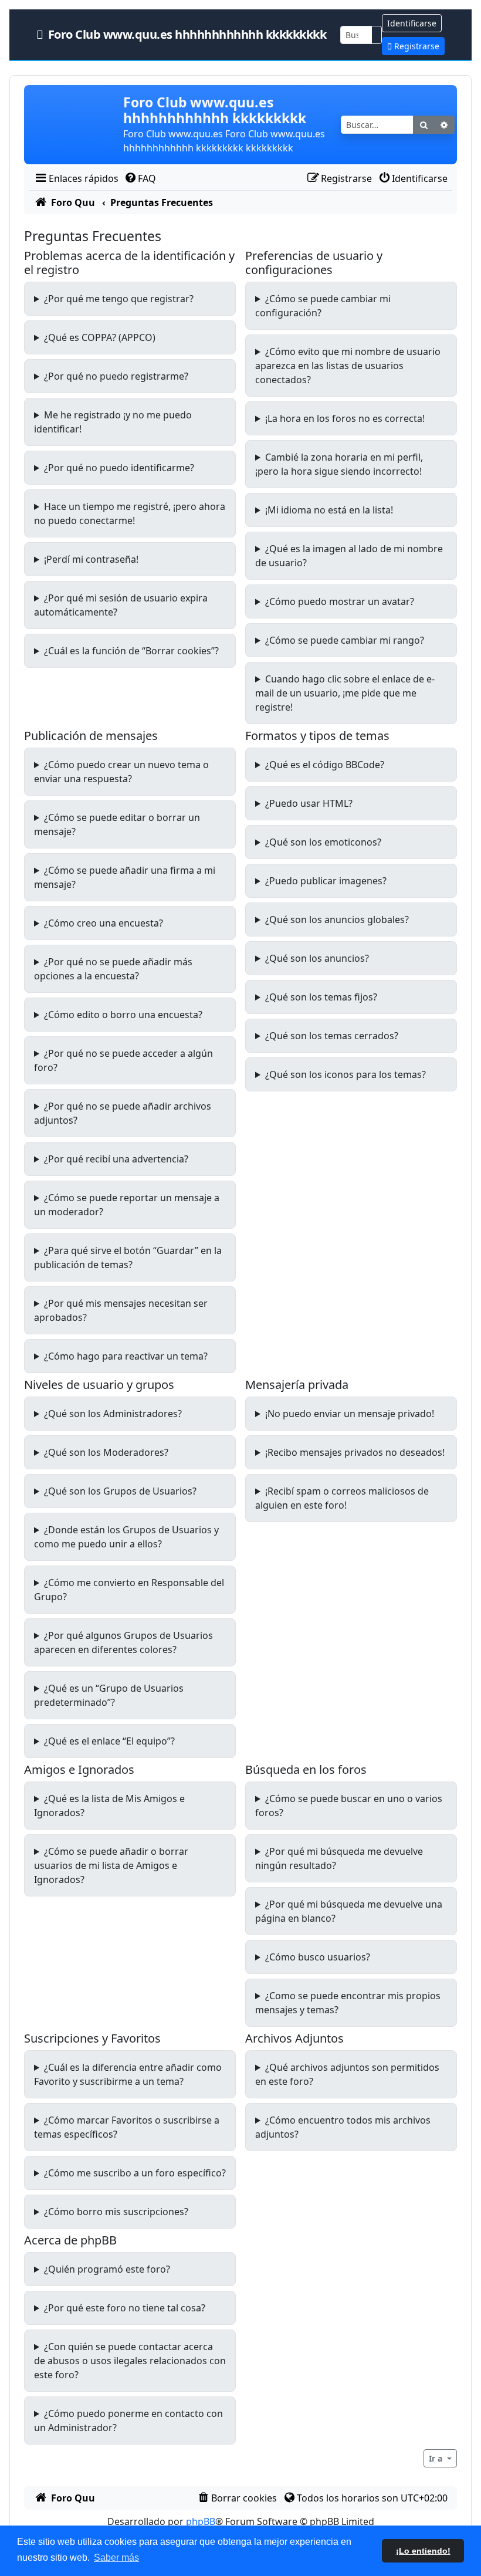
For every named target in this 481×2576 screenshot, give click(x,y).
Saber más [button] (116, 2558)
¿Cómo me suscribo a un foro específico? (135, 2173)
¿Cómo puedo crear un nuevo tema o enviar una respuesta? (121, 772)
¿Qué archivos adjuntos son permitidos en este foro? (347, 2074)
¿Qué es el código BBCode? (325, 765)
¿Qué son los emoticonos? (323, 842)
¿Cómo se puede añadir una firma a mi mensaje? (125, 877)
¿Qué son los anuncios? (317, 958)
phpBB (201, 2521)
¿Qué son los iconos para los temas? (345, 1074)
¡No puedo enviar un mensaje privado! (350, 1414)
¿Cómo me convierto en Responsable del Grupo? (129, 1590)
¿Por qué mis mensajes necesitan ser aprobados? (121, 1310)
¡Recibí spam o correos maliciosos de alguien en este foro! (342, 1498)
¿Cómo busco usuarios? (318, 1957)
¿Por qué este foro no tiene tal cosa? (125, 2308)
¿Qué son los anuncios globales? (337, 919)
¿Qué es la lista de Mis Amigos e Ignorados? (109, 1806)
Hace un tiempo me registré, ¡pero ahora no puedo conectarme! (130, 513)
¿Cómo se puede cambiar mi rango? (345, 640)
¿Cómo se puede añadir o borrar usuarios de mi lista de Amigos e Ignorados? (111, 1865)
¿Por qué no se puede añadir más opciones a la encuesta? (113, 969)
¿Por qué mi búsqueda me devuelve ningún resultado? (339, 1858)
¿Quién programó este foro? (107, 2269)
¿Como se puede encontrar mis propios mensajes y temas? (348, 2003)
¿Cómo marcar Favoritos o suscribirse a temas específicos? (127, 2127)
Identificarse (412, 23)
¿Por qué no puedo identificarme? (119, 468)
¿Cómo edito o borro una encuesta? (123, 1015)
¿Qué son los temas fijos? (321, 997)
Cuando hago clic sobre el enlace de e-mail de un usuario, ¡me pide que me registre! (345, 693)
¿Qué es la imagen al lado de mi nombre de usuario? (349, 556)
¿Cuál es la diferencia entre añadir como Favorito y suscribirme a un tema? (128, 2074)
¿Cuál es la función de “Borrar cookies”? (131, 651)
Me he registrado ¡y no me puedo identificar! (113, 422)
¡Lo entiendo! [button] (423, 2551)
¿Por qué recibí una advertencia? (116, 1159)
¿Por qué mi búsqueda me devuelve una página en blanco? (349, 1911)
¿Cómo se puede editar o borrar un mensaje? (117, 824)
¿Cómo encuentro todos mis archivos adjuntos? (343, 2127)
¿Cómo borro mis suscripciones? (116, 2212)
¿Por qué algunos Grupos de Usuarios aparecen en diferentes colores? (123, 1642)
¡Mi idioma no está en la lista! (329, 510)
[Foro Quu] (75, 124)
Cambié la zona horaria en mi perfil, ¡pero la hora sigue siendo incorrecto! (339, 464)
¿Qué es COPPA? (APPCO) (100, 337)
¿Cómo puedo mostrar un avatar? (340, 601)
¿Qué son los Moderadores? (106, 1452)
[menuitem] (76, 178)
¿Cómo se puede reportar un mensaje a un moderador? (127, 1205)
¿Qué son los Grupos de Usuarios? (120, 1491)
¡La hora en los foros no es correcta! (345, 418)
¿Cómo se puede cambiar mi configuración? (323, 306)
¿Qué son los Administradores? (113, 1414)
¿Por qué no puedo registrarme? (116, 376)
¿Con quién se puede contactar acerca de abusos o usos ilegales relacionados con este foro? (130, 2361)
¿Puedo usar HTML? (309, 803)
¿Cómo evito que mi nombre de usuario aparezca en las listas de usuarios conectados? (348, 366)
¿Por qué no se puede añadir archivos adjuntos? (123, 1113)
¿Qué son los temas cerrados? (332, 1036)
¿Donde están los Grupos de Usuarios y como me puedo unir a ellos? (126, 1537)
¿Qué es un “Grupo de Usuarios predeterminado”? (109, 1695)
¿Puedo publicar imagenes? (326, 881)
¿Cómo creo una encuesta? (104, 923)
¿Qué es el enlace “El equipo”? (109, 1741)
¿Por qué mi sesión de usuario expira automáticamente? (121, 605)
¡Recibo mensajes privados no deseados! (355, 1452)
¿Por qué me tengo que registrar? (119, 299)
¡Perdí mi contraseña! (91, 559)
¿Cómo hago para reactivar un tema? (126, 1356)
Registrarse (416, 46)
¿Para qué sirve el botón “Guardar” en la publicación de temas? (128, 1257)
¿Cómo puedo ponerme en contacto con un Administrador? (128, 2421)
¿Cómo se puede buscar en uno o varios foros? (349, 1806)
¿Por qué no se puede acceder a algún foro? (123, 1060)
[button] (440, 2458)
